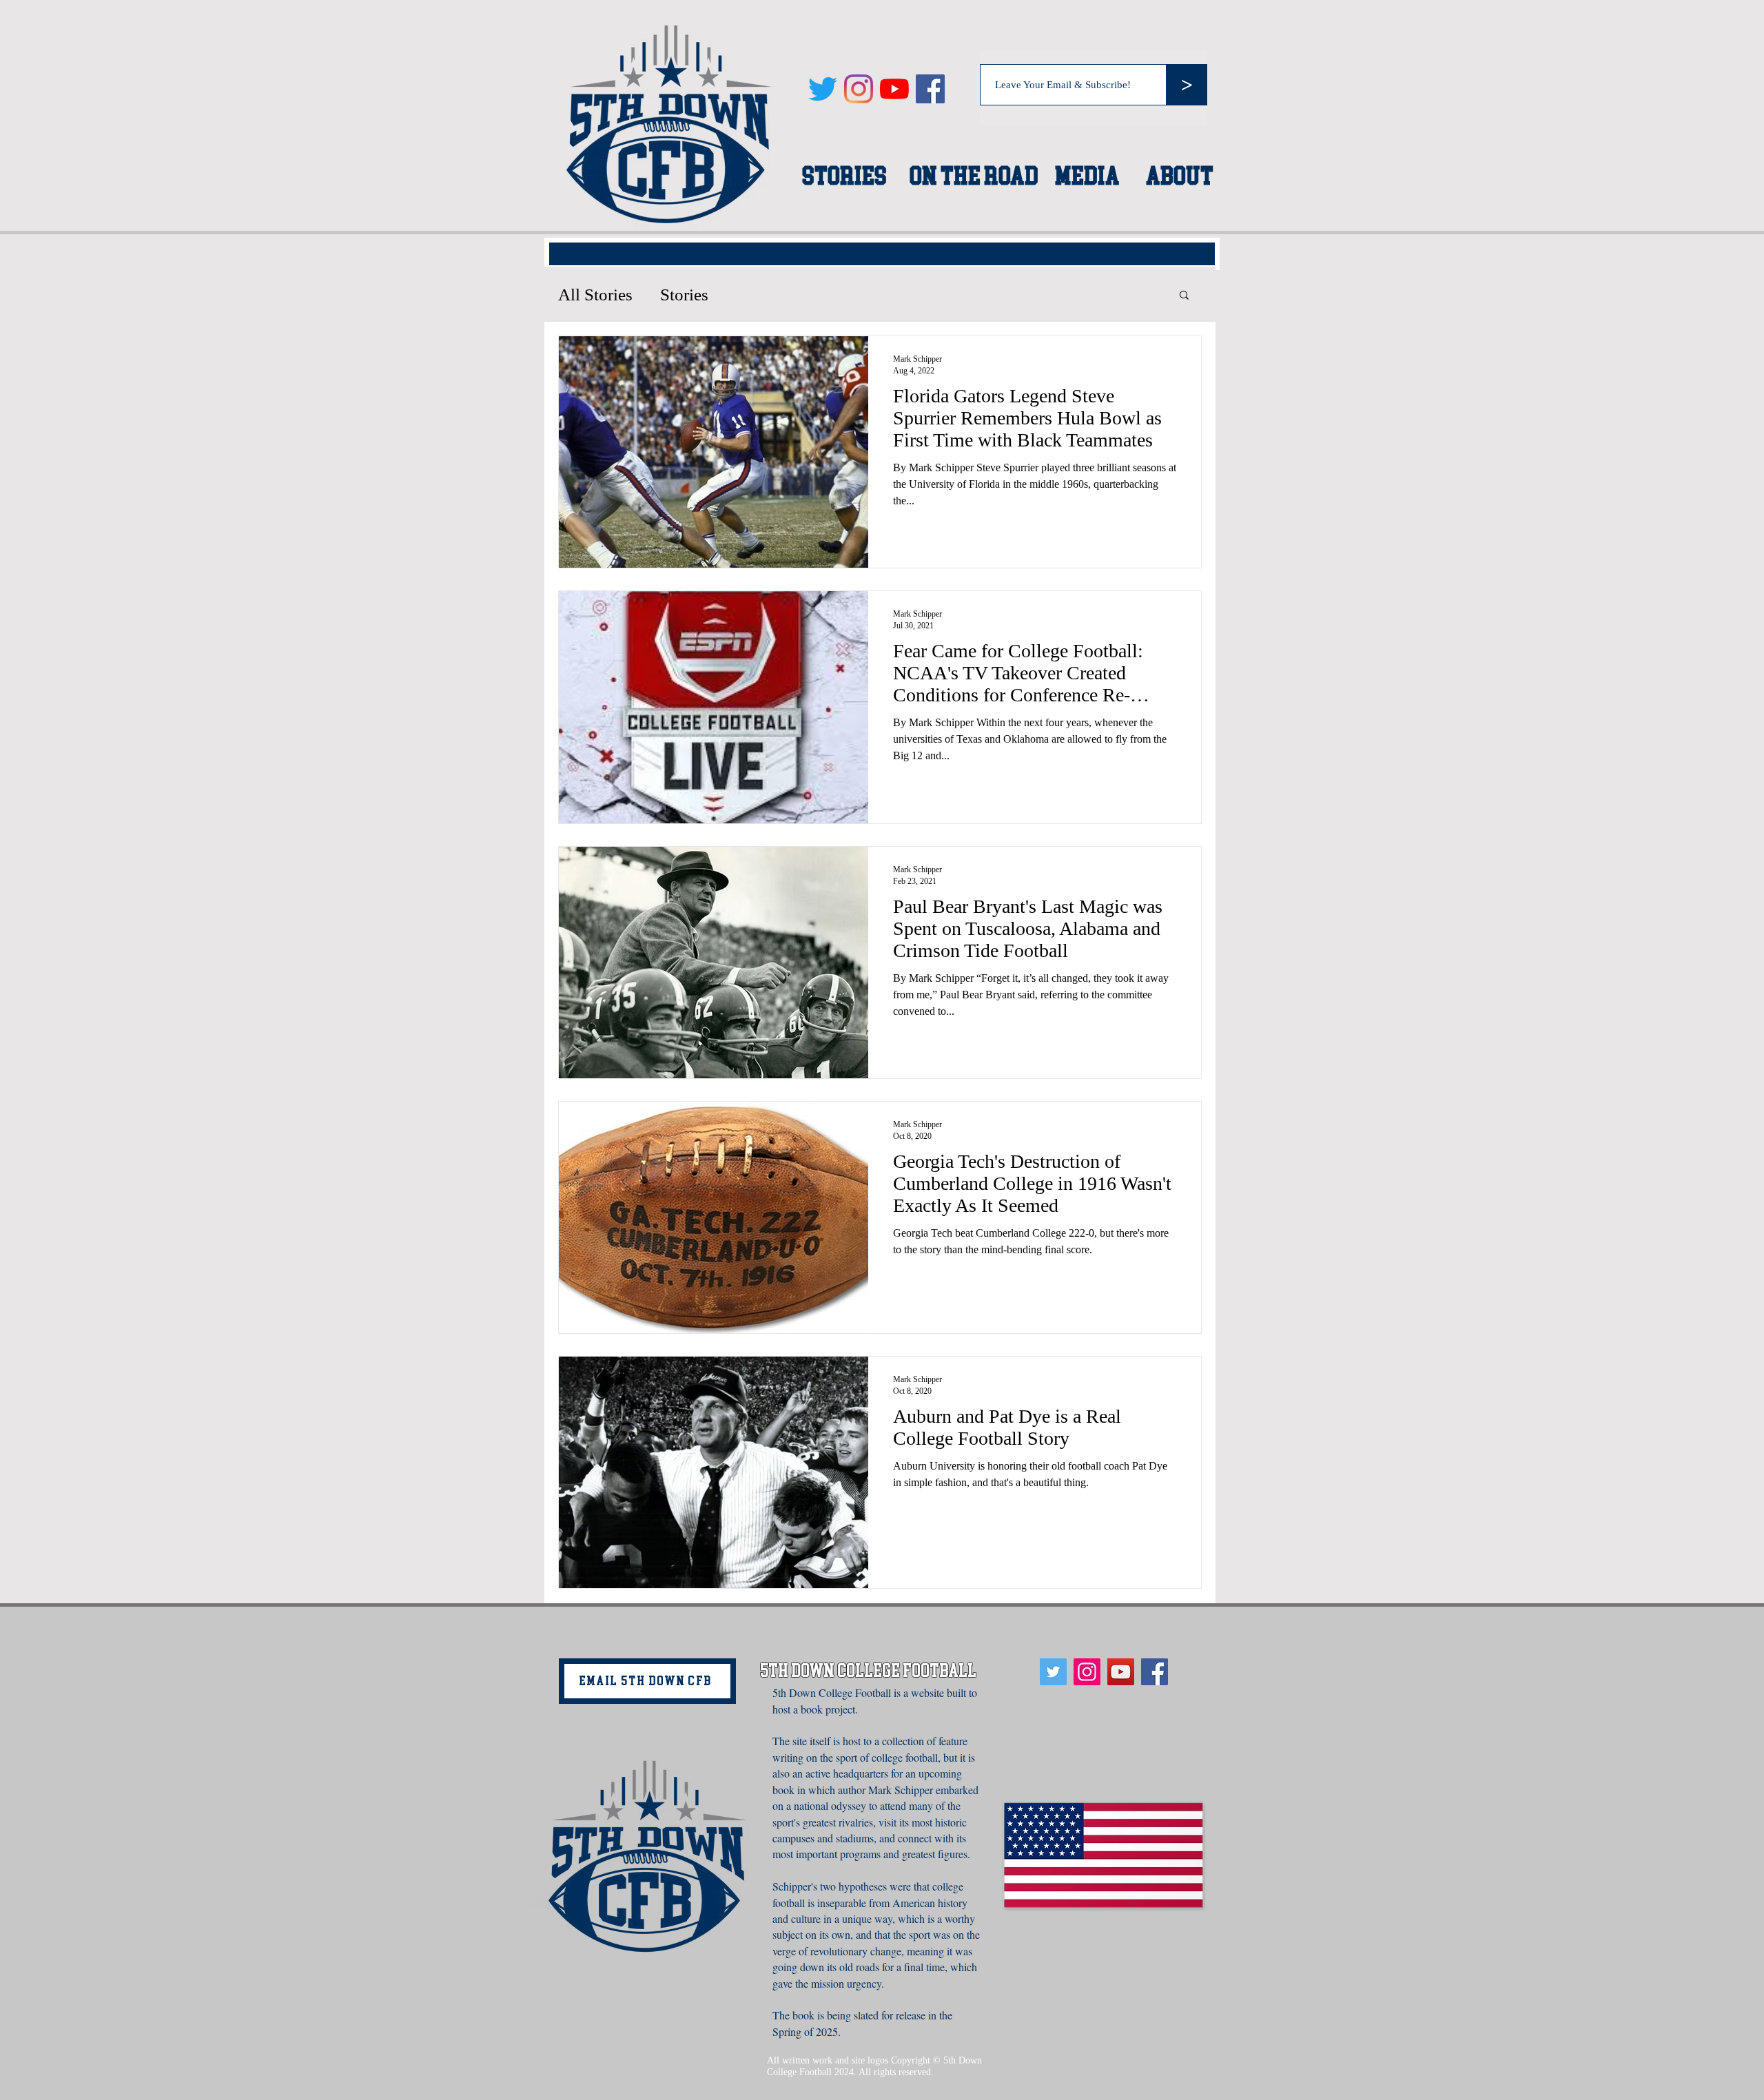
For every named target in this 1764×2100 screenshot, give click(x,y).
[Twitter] (823, 89)
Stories (684, 295)
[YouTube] (894, 89)
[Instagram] (859, 89)
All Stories (595, 295)
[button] (1184, 296)
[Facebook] (930, 89)
